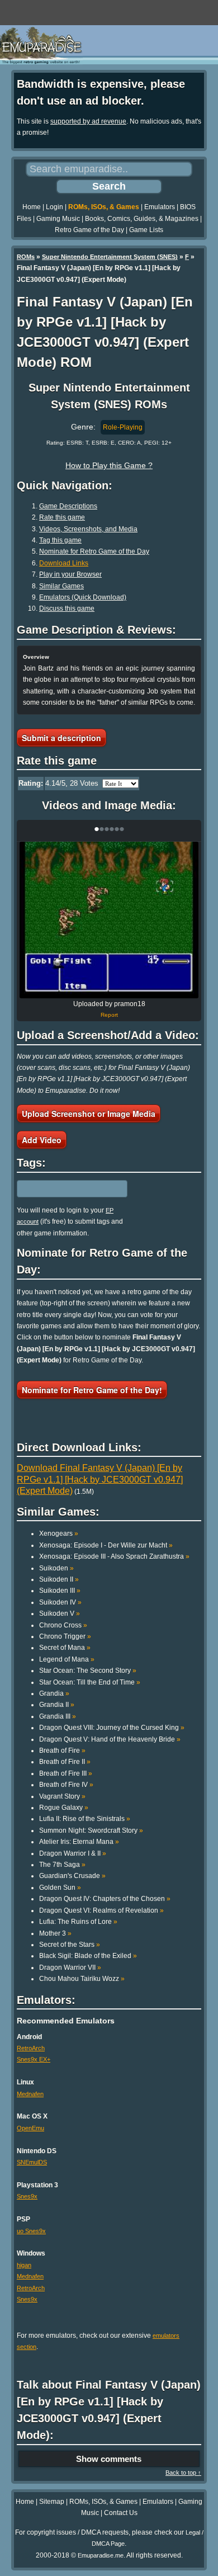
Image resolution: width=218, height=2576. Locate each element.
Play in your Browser (70, 574)
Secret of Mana (65, 1648)
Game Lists (146, 230)
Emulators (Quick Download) (83, 597)
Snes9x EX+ (34, 2059)
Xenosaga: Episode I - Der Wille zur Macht (106, 1545)
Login (54, 207)
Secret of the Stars (70, 1945)
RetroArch (31, 2048)
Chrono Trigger (65, 1636)
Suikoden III (60, 1591)
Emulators (160, 207)
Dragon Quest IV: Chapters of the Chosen (105, 1899)
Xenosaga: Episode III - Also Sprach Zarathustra (114, 1556)
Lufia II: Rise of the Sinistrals (85, 1819)
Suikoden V (60, 1613)
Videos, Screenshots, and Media (88, 529)
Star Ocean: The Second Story (88, 1671)
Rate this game (62, 517)
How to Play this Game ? (109, 465)
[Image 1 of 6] (109, 920)
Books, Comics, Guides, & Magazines (142, 219)
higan (24, 2265)
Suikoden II (59, 1579)
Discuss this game (67, 608)
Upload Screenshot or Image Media (89, 1114)
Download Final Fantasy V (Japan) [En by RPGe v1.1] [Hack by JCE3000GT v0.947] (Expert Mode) (100, 1479)
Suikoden (56, 1568)
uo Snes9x (31, 2231)
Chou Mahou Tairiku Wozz (82, 1979)
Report (109, 1015)
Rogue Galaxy (64, 1808)
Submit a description (61, 738)
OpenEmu (30, 2128)
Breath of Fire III (66, 1773)
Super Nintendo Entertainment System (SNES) (110, 257)
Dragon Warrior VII (70, 1968)
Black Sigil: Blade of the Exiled (88, 1956)
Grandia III (58, 1716)
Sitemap (52, 2502)
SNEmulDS (32, 2162)
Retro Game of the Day (89, 230)
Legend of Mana (67, 1659)
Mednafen (30, 2094)
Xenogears (59, 1534)
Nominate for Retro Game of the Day (94, 551)
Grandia (54, 1693)
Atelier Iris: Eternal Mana (79, 1842)
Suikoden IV (60, 1602)
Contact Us (121, 2513)
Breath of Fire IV (66, 1785)
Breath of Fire (62, 1751)
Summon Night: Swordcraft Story (91, 1830)
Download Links (64, 563)
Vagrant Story (62, 1796)
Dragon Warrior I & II (73, 1853)
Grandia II (57, 1705)
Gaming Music (58, 219)
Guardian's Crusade (72, 1876)
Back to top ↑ (183, 2473)
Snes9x (27, 2196)
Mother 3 (55, 1933)
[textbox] (65, 1188)
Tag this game (60, 540)
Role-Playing (123, 427)
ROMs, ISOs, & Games (104, 207)
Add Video (42, 1140)
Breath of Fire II (65, 1762)
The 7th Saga (62, 1865)
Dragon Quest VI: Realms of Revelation (101, 1910)
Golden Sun (60, 1888)
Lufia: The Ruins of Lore (78, 1922)
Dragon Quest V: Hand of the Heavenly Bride (110, 1739)
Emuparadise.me (101, 2555)
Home (32, 207)
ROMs (26, 257)
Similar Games (61, 586)
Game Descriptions (68, 506)
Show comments (109, 2459)
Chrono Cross (63, 1625)
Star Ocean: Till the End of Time (90, 1682)
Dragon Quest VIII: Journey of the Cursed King (112, 1728)
